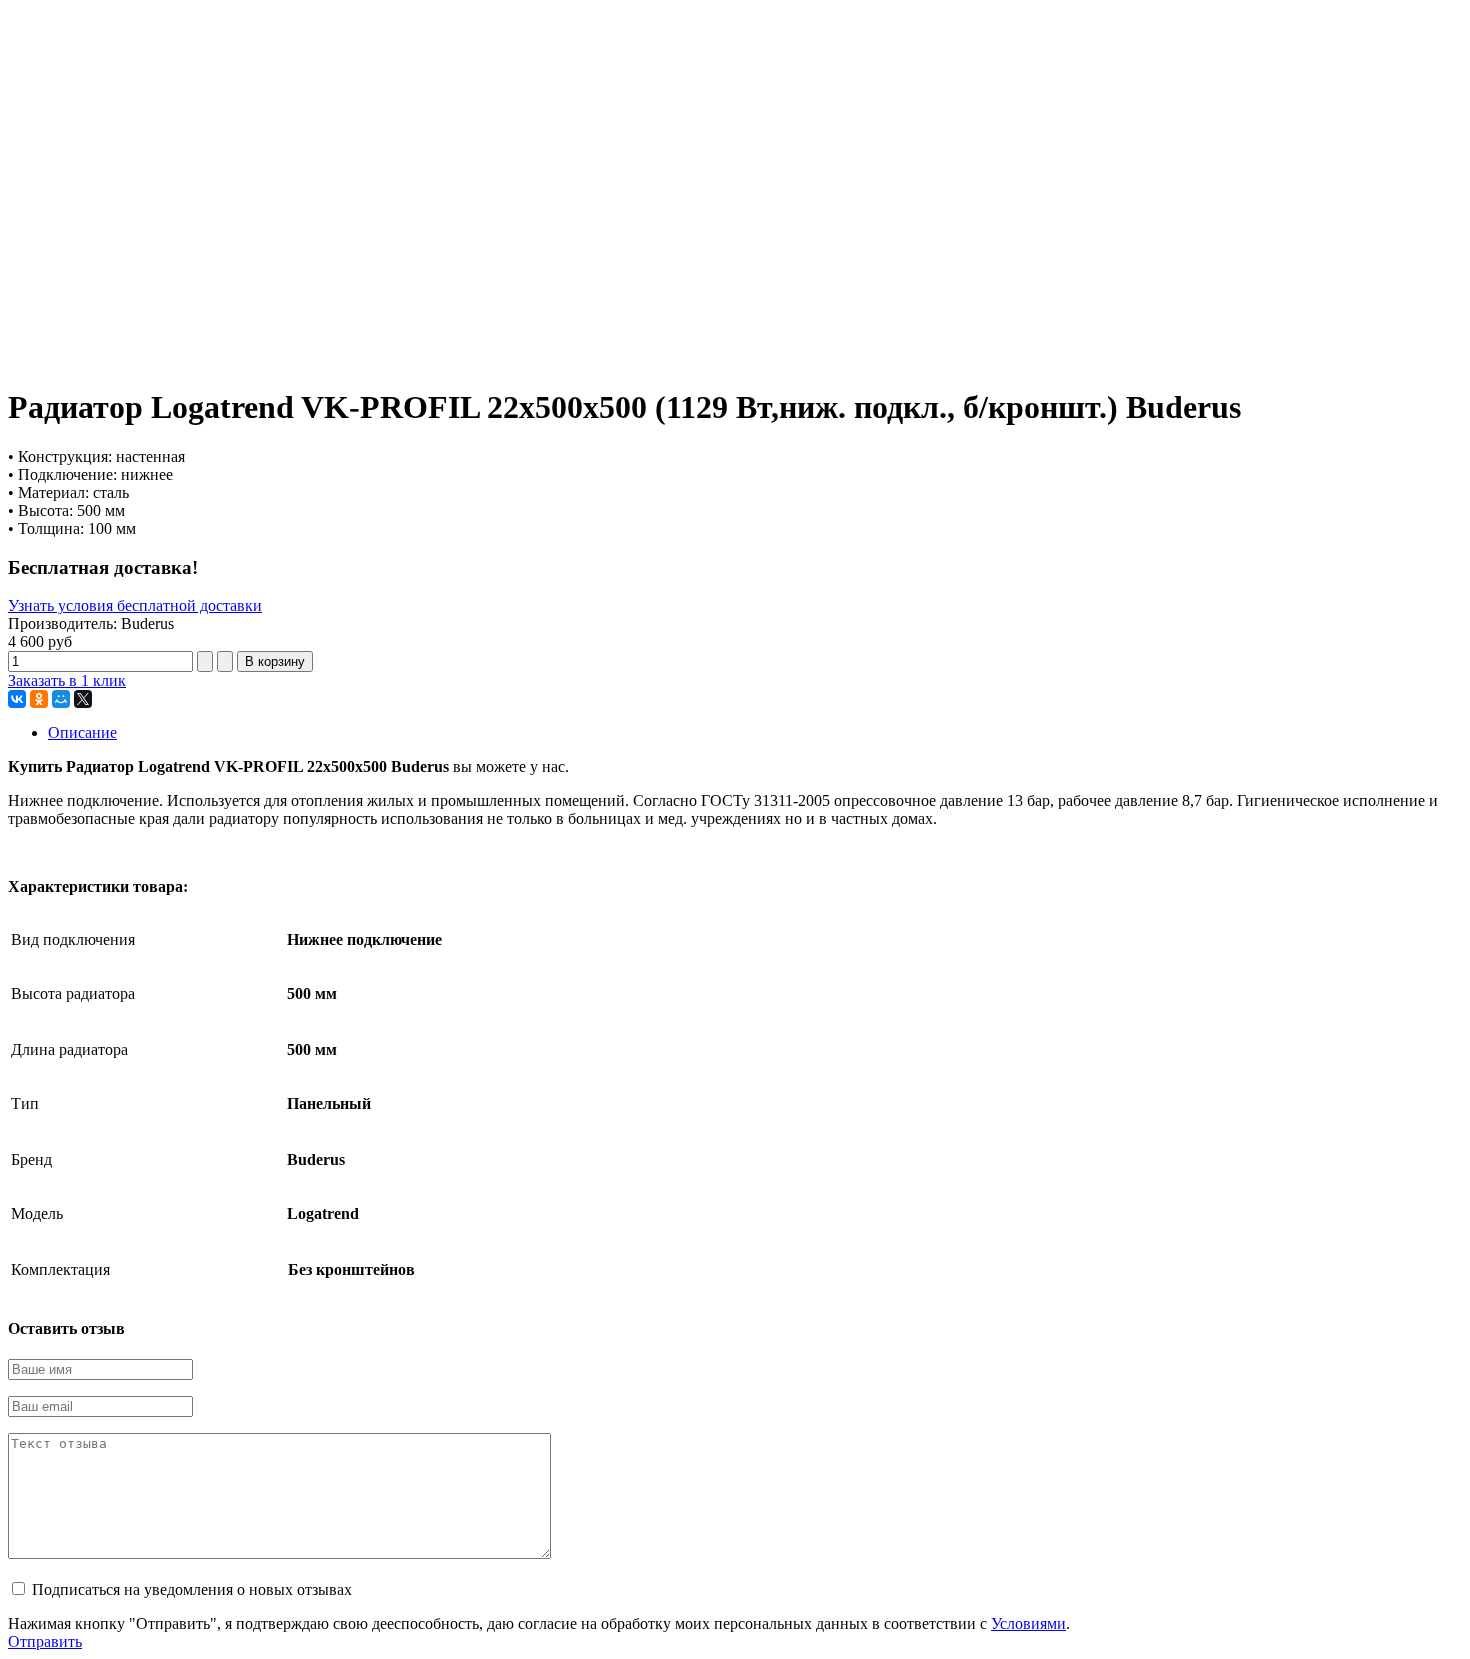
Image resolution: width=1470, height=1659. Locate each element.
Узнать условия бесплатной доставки (135, 605)
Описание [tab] (82, 732)
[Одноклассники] (39, 699)
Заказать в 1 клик (67, 680)
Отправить (45, 1641)
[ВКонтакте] (17, 699)
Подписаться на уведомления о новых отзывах (192, 1589)
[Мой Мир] (61, 699)
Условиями (1028, 1623)
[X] (83, 699)
